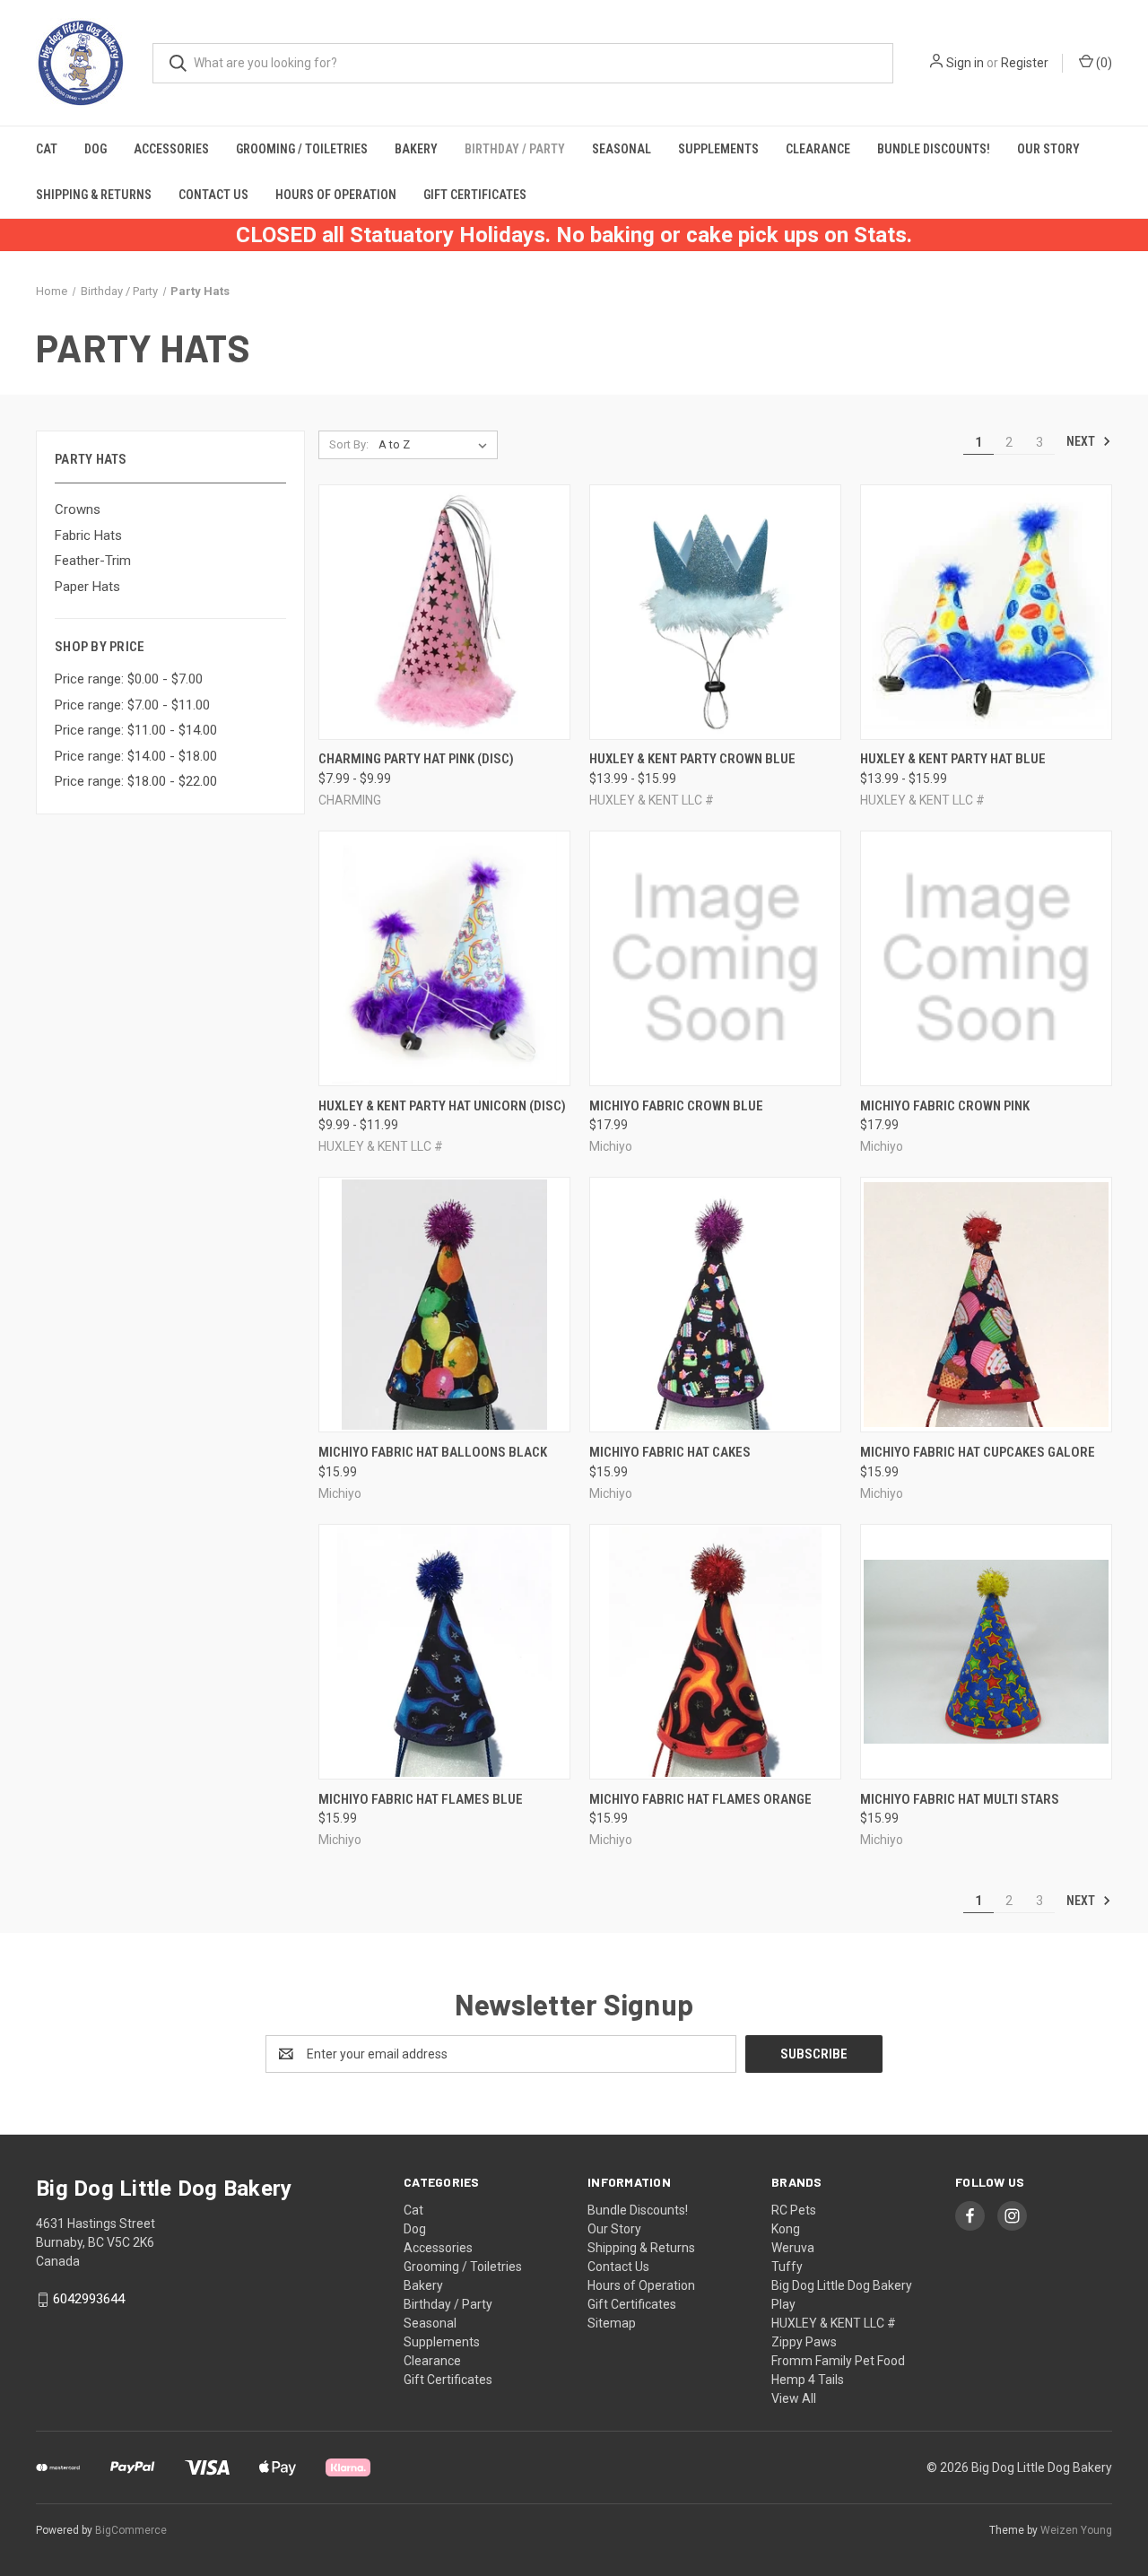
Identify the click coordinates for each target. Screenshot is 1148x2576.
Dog (96, 149)
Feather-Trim (93, 561)
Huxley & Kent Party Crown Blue (692, 759)
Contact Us (213, 195)
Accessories (171, 149)
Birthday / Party (515, 149)
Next (1082, 441)
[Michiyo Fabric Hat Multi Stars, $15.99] (986, 1652)
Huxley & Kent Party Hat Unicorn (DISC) (442, 1106)
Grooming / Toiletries (302, 149)
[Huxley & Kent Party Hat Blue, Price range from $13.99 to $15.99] (986, 612)
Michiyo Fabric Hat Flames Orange (700, 1799)
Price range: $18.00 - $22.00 (136, 781)
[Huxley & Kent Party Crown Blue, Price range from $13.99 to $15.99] (715, 612)
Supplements (718, 149)
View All (794, 2398)
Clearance (818, 149)
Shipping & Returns (94, 195)
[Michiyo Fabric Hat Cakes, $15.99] (715, 1305)
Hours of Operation (336, 195)
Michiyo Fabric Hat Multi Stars (960, 1799)
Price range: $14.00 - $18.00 (136, 756)
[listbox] (436, 445)
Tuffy (787, 2267)
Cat (47, 149)
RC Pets (794, 2210)
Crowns (78, 509)
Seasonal (622, 149)
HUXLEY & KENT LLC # (834, 2323)
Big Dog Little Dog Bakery (842, 2285)
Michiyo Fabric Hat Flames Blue (421, 1799)
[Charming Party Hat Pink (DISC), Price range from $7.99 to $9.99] (444, 612)
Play (783, 2304)
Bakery (416, 149)
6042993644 (89, 2299)
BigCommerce (131, 2530)
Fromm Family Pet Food (838, 2361)
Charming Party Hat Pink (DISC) (416, 759)
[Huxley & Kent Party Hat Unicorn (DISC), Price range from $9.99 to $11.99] (444, 958)
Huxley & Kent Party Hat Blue (953, 759)
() (1103, 63)
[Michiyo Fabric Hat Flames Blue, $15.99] (444, 1652)
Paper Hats (87, 587)
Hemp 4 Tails (808, 2380)
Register (1025, 63)
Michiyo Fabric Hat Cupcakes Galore (978, 1452)
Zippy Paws (804, 2342)
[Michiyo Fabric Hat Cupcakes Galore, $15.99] (986, 1305)
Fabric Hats (88, 535)
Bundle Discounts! (934, 149)
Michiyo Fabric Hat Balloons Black (433, 1452)
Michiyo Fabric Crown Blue (676, 1106)
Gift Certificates (475, 195)
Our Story (1048, 149)
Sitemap (612, 2323)
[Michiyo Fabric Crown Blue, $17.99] (715, 958)
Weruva (793, 2248)
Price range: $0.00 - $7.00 (129, 679)
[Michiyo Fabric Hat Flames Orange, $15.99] (715, 1652)
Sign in (965, 63)
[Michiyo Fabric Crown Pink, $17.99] (986, 958)
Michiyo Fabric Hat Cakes (670, 1452)
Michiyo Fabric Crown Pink (945, 1106)
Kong (786, 2229)
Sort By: (349, 444)
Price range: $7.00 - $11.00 (132, 705)
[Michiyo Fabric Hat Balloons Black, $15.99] (444, 1305)
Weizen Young (1076, 2530)
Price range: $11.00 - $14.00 (136, 730)
